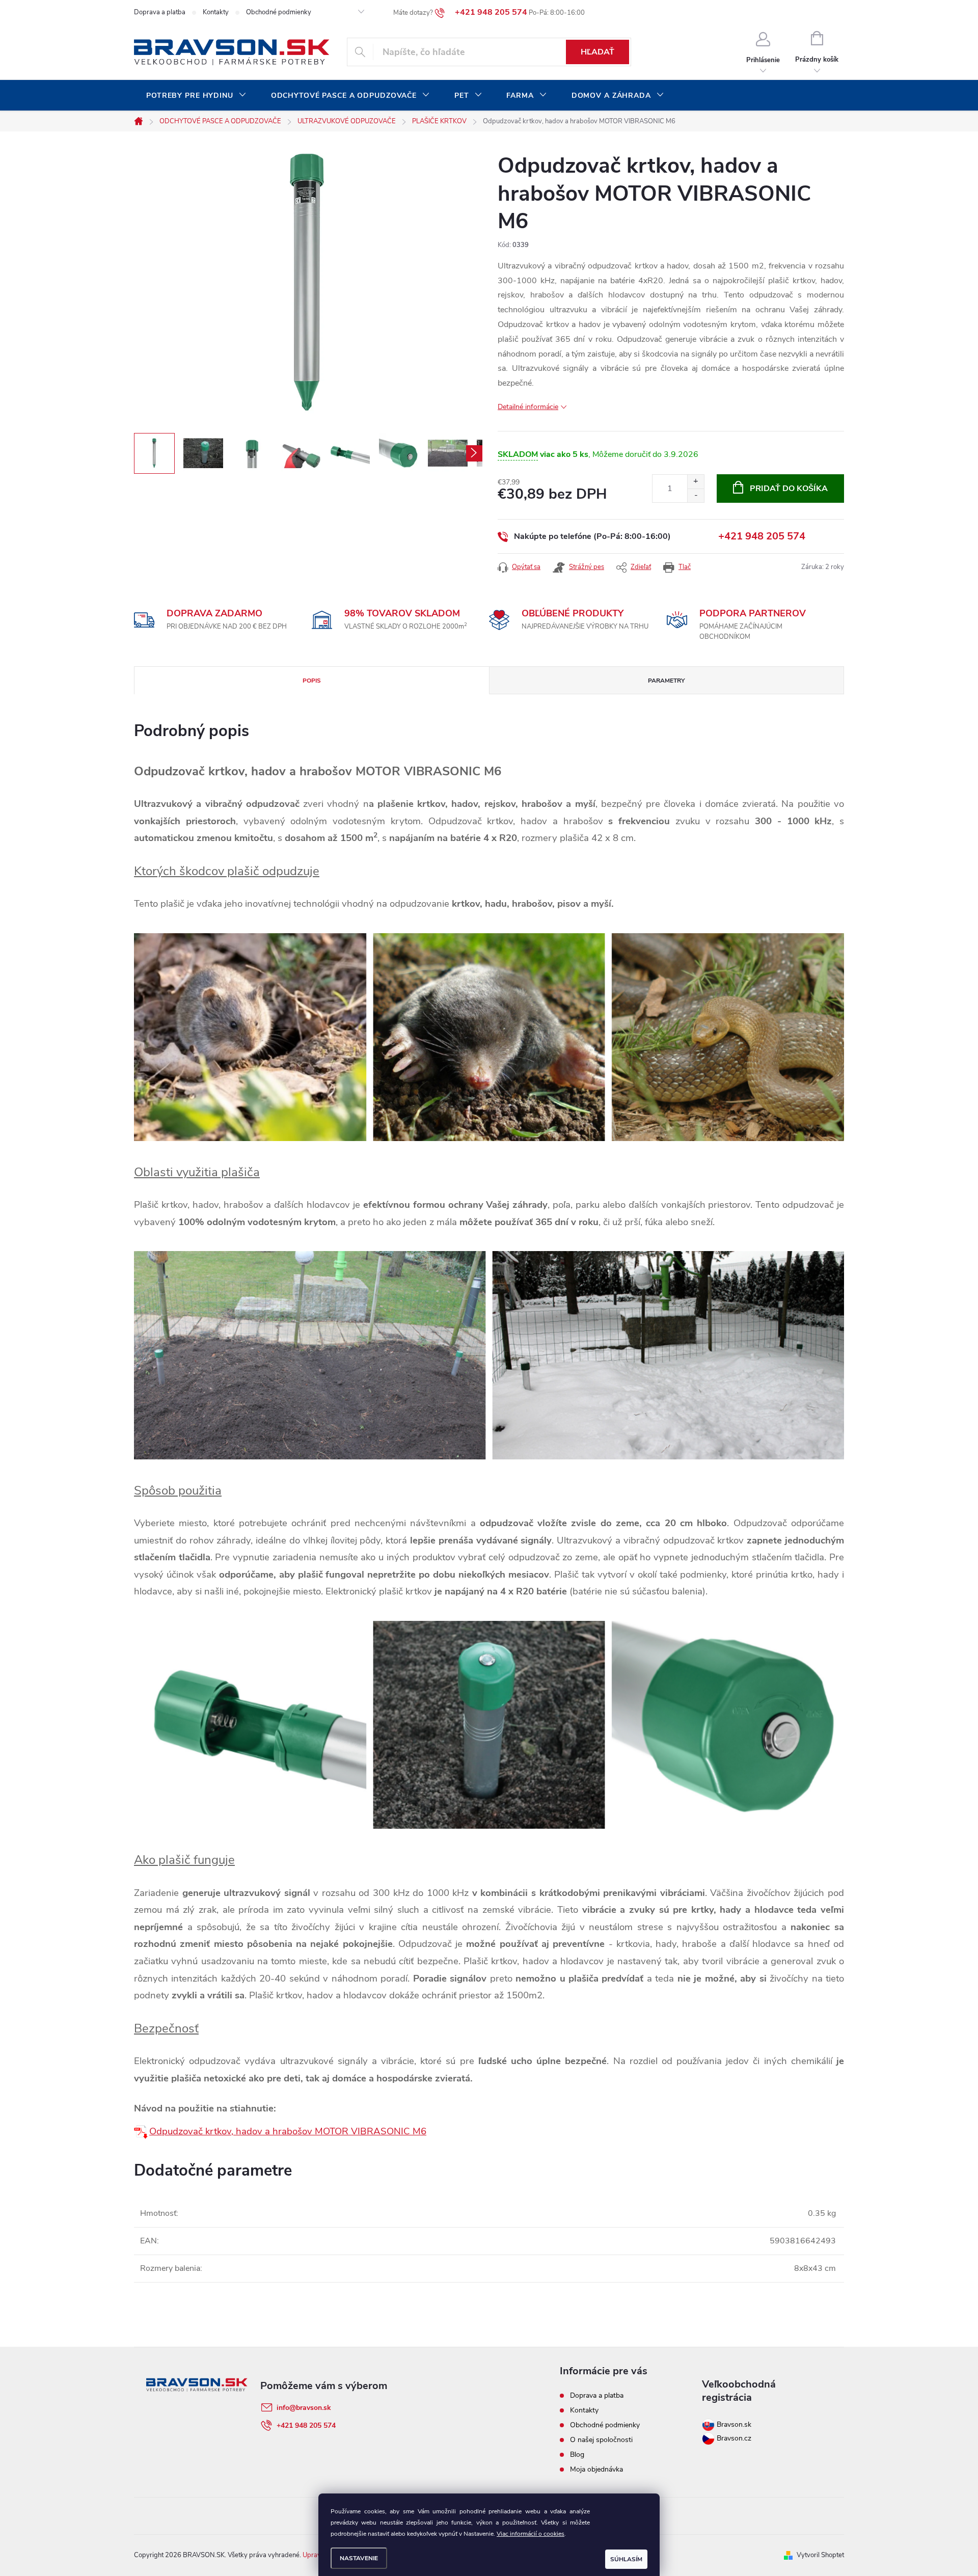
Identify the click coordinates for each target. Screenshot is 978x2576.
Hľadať (597, 52)
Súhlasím (626, 2559)
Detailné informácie (528, 407)
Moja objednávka (596, 2469)
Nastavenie (359, 2558)
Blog (577, 2455)
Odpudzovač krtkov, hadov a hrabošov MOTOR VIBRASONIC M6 (288, 2131)
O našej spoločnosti (601, 2440)
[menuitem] (196, 96)
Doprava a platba (160, 12)
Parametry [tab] (666, 681)
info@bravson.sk (304, 2408)
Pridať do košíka (789, 489)
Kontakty (216, 12)
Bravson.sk (733, 2424)
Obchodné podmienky (279, 12)
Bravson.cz (734, 2438)
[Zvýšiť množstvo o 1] (696, 482)
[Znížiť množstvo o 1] (696, 495)
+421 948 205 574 (762, 536)
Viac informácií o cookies (531, 2534)
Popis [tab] (312, 681)
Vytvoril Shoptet (820, 2555)
